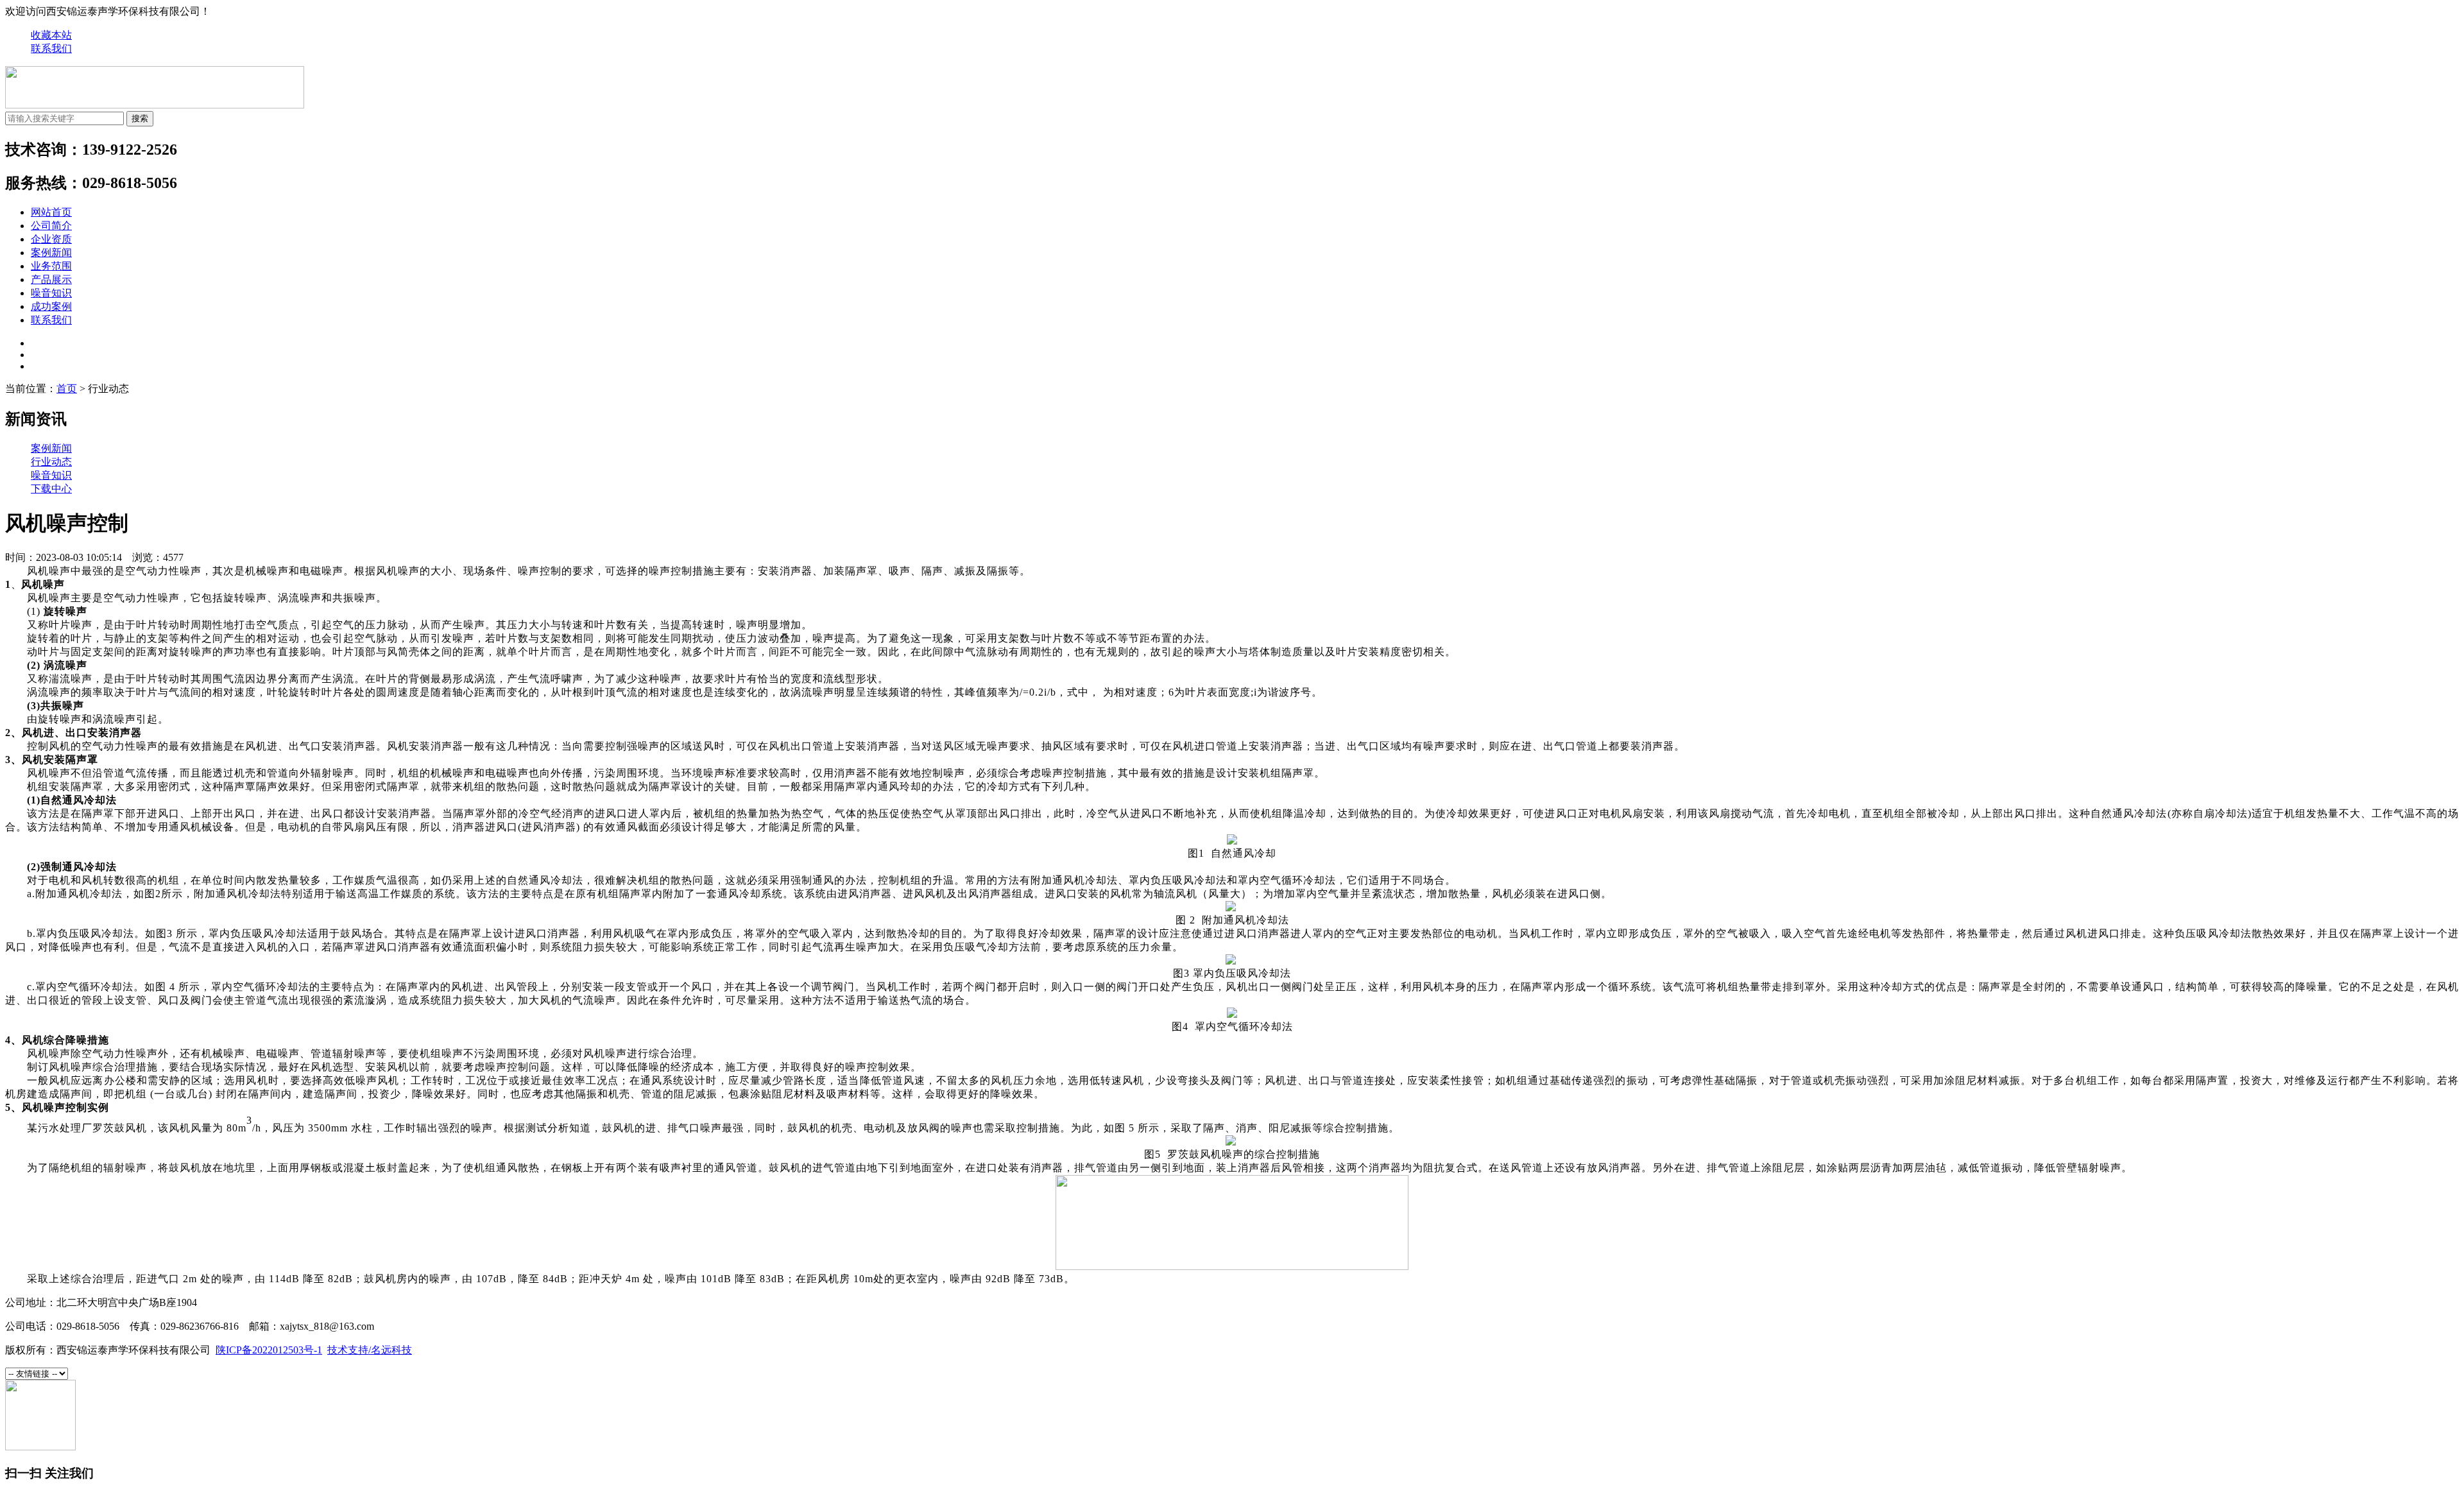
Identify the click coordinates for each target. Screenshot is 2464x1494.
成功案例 (51, 306)
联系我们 (51, 48)
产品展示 (51, 279)
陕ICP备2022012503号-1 (269, 1350)
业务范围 (51, 266)
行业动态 (51, 462)
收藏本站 (51, 35)
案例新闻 (51, 253)
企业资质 (51, 239)
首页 (67, 389)
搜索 (140, 118)
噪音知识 (51, 293)
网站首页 (51, 212)
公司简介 (51, 226)
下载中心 (51, 489)
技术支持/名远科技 (370, 1350)
